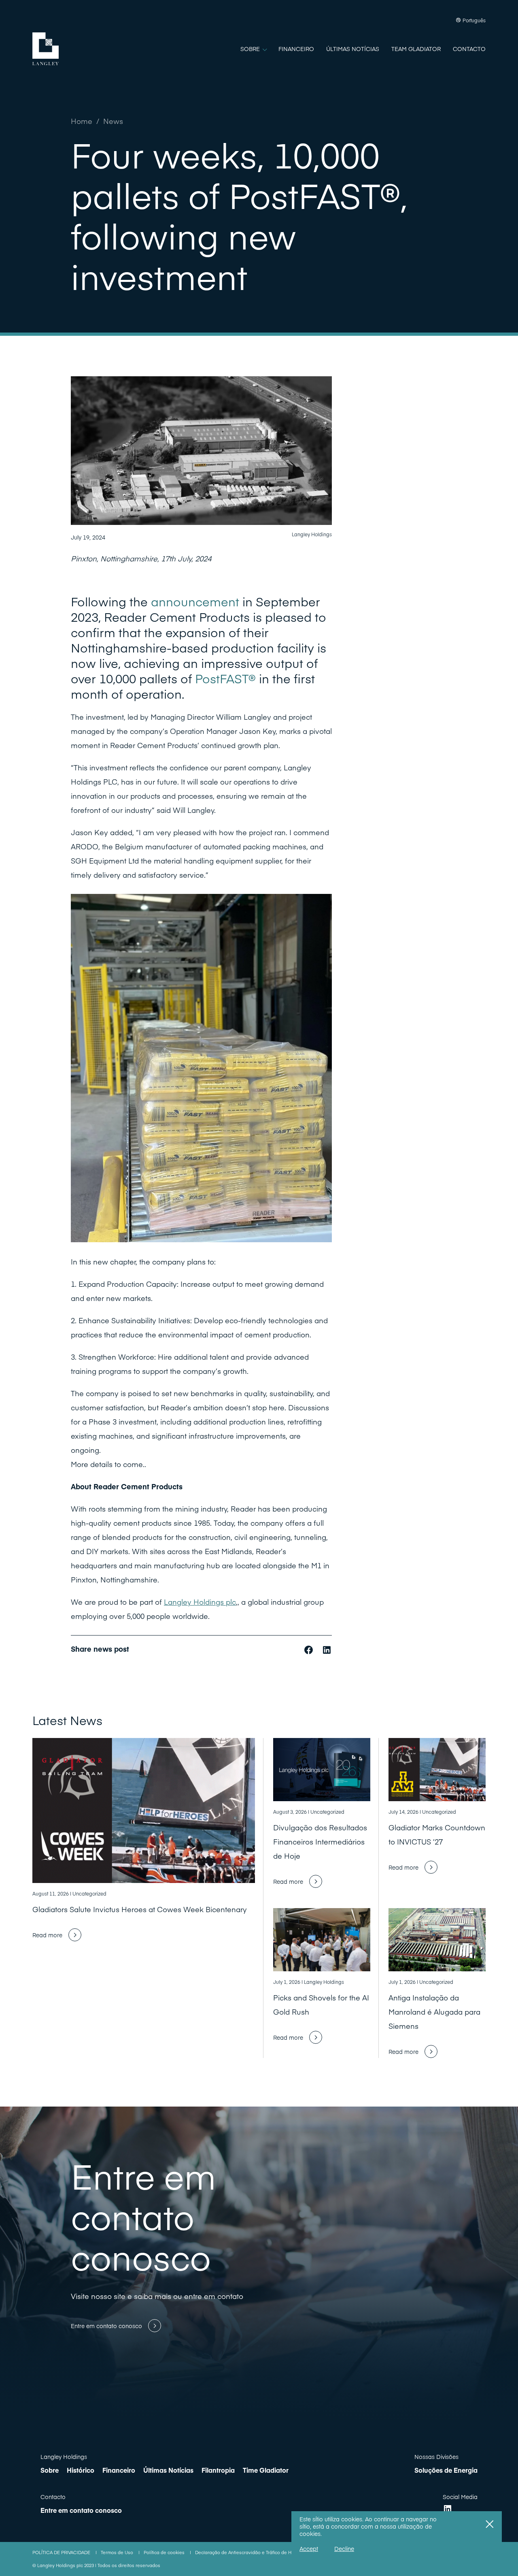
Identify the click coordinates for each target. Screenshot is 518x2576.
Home (82, 121)
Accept (309, 2548)
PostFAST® (225, 678)
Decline (344, 2548)
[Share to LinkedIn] (327, 1649)
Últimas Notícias (168, 2470)
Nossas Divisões (436, 2457)
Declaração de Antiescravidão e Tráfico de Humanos (253, 2552)
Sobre (50, 2470)
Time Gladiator (266, 2470)
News (113, 121)
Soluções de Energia (446, 2470)
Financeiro (119, 2470)
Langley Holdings (64, 2457)
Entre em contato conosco (81, 2510)
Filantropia (218, 2470)
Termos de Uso (118, 2552)
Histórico (81, 2470)
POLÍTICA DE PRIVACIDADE (62, 2552)
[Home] (46, 49)
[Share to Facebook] (310, 1649)
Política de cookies (165, 2552)
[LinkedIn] (448, 2509)
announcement (195, 601)
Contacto (53, 2497)
